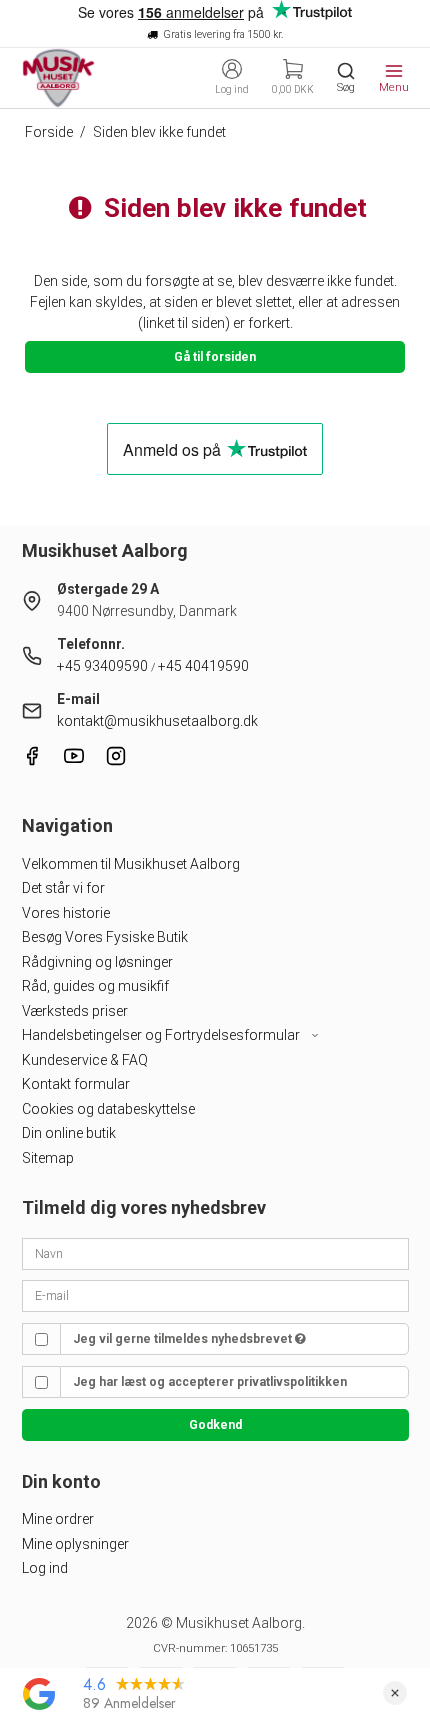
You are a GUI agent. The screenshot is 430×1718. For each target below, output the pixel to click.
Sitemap (48, 1158)
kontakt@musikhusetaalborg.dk (157, 721)
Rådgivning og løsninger (97, 962)
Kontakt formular (76, 1084)
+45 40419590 (203, 666)
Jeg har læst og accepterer (210, 1382)
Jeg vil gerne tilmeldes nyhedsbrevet (184, 1339)
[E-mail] (215, 1295)
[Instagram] (116, 761)
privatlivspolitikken (292, 1382)
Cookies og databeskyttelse (108, 1109)
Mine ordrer (58, 1519)
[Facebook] (32, 761)
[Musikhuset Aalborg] (59, 78)
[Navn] (215, 1252)
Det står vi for (63, 888)
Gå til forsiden (215, 357)
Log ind (45, 1568)
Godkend (215, 1425)
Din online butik (69, 1133)
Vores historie (66, 913)
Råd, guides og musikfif (95, 986)
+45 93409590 (102, 666)
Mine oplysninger (75, 1544)
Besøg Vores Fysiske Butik (105, 937)
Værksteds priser (75, 1011)
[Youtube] (74, 761)
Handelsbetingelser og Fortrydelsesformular (162, 1035)
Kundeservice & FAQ (85, 1060)
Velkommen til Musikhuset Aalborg (131, 864)
